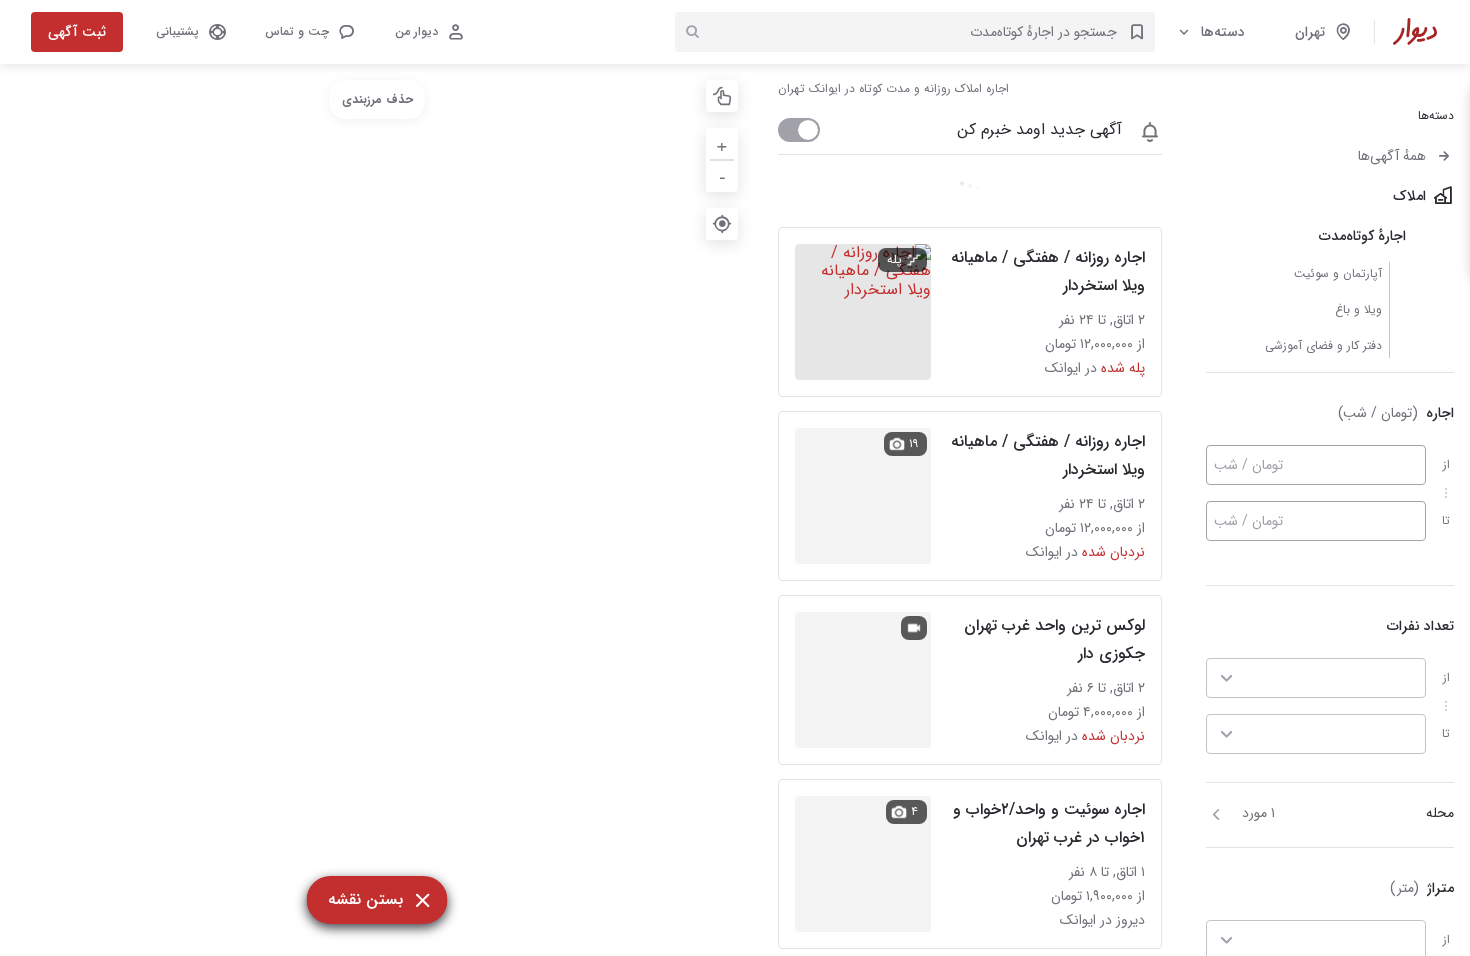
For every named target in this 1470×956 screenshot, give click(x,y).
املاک (1409, 196)
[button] (309, 32)
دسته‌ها (1223, 32)
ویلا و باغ (1358, 309)
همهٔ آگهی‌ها (1392, 156)
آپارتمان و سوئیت (1338, 273)
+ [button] (722, 143)
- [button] (722, 175)
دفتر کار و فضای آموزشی (1323, 345)
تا (1446, 520)
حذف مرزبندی (377, 99)
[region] (377, 510)
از (1446, 464)
